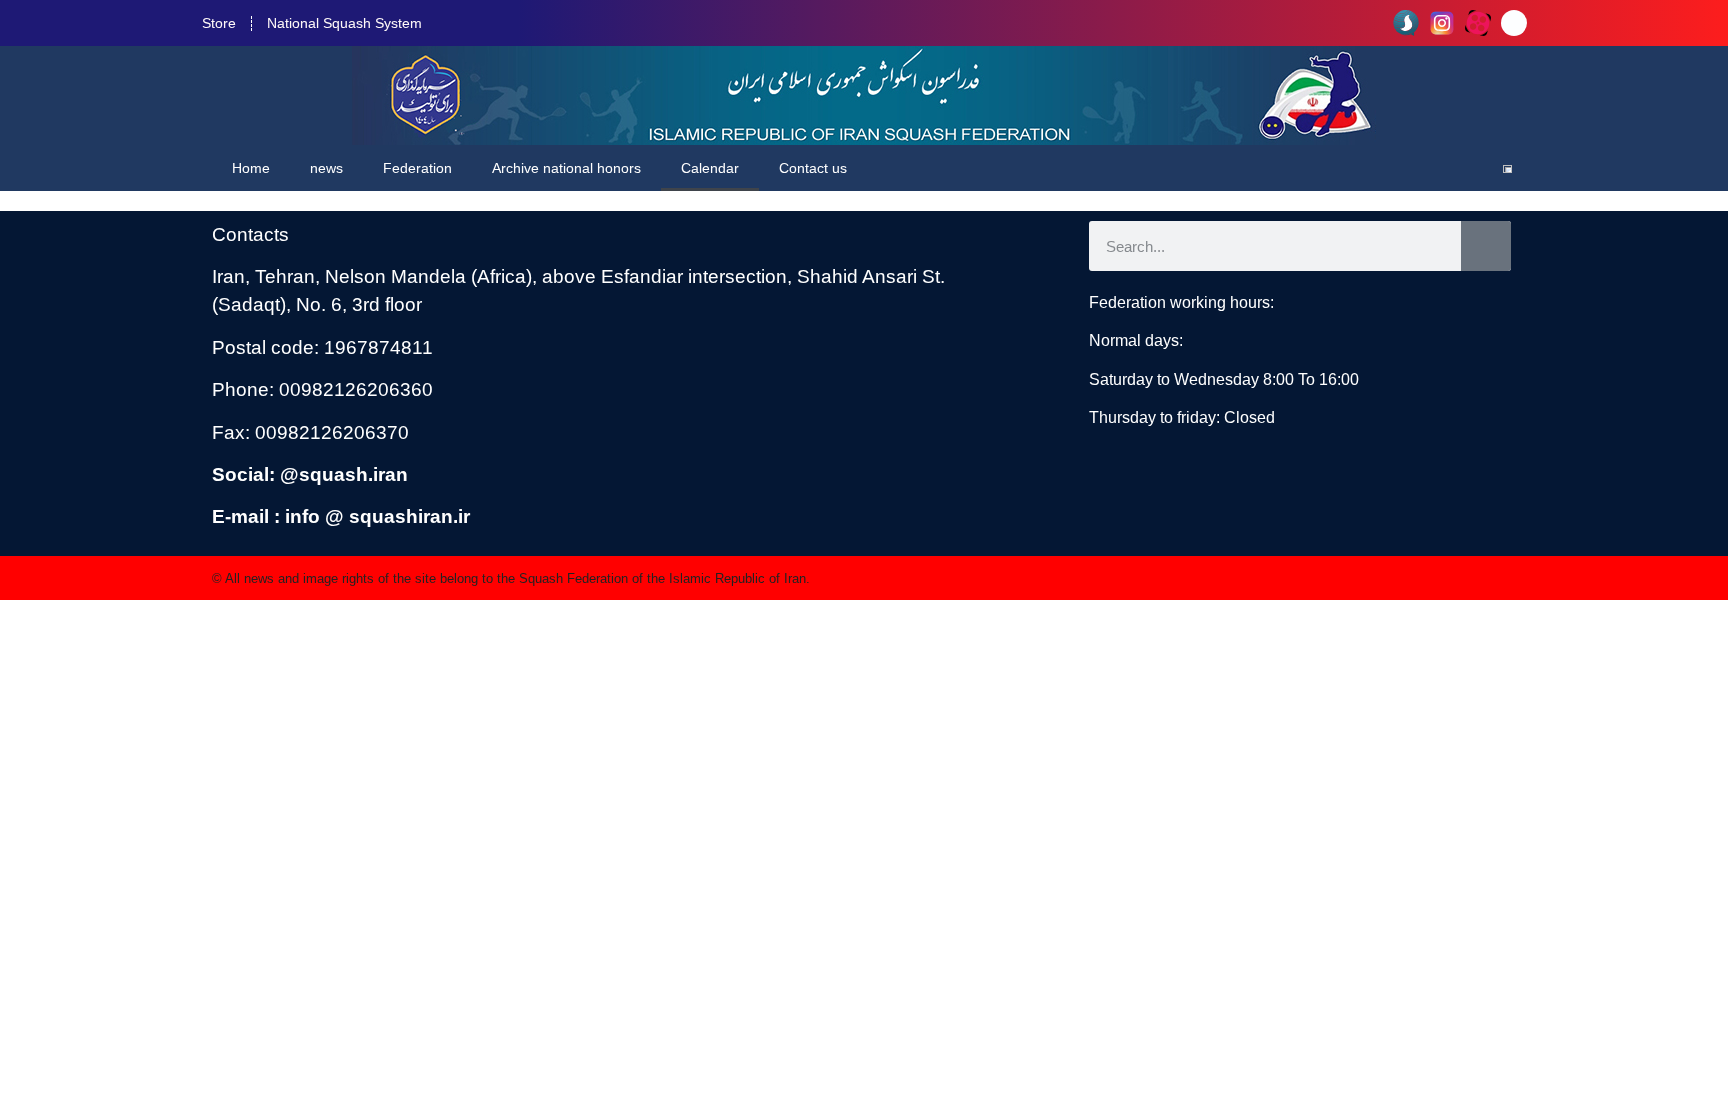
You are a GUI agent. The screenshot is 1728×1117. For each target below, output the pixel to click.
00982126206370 (332, 432)
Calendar (710, 168)
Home (251, 168)
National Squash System (344, 23)
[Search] (1486, 246)
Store (219, 23)
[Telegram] (1514, 23)
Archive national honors (566, 168)
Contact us (813, 168)
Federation (417, 168)
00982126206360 (356, 389)
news (326, 168)
